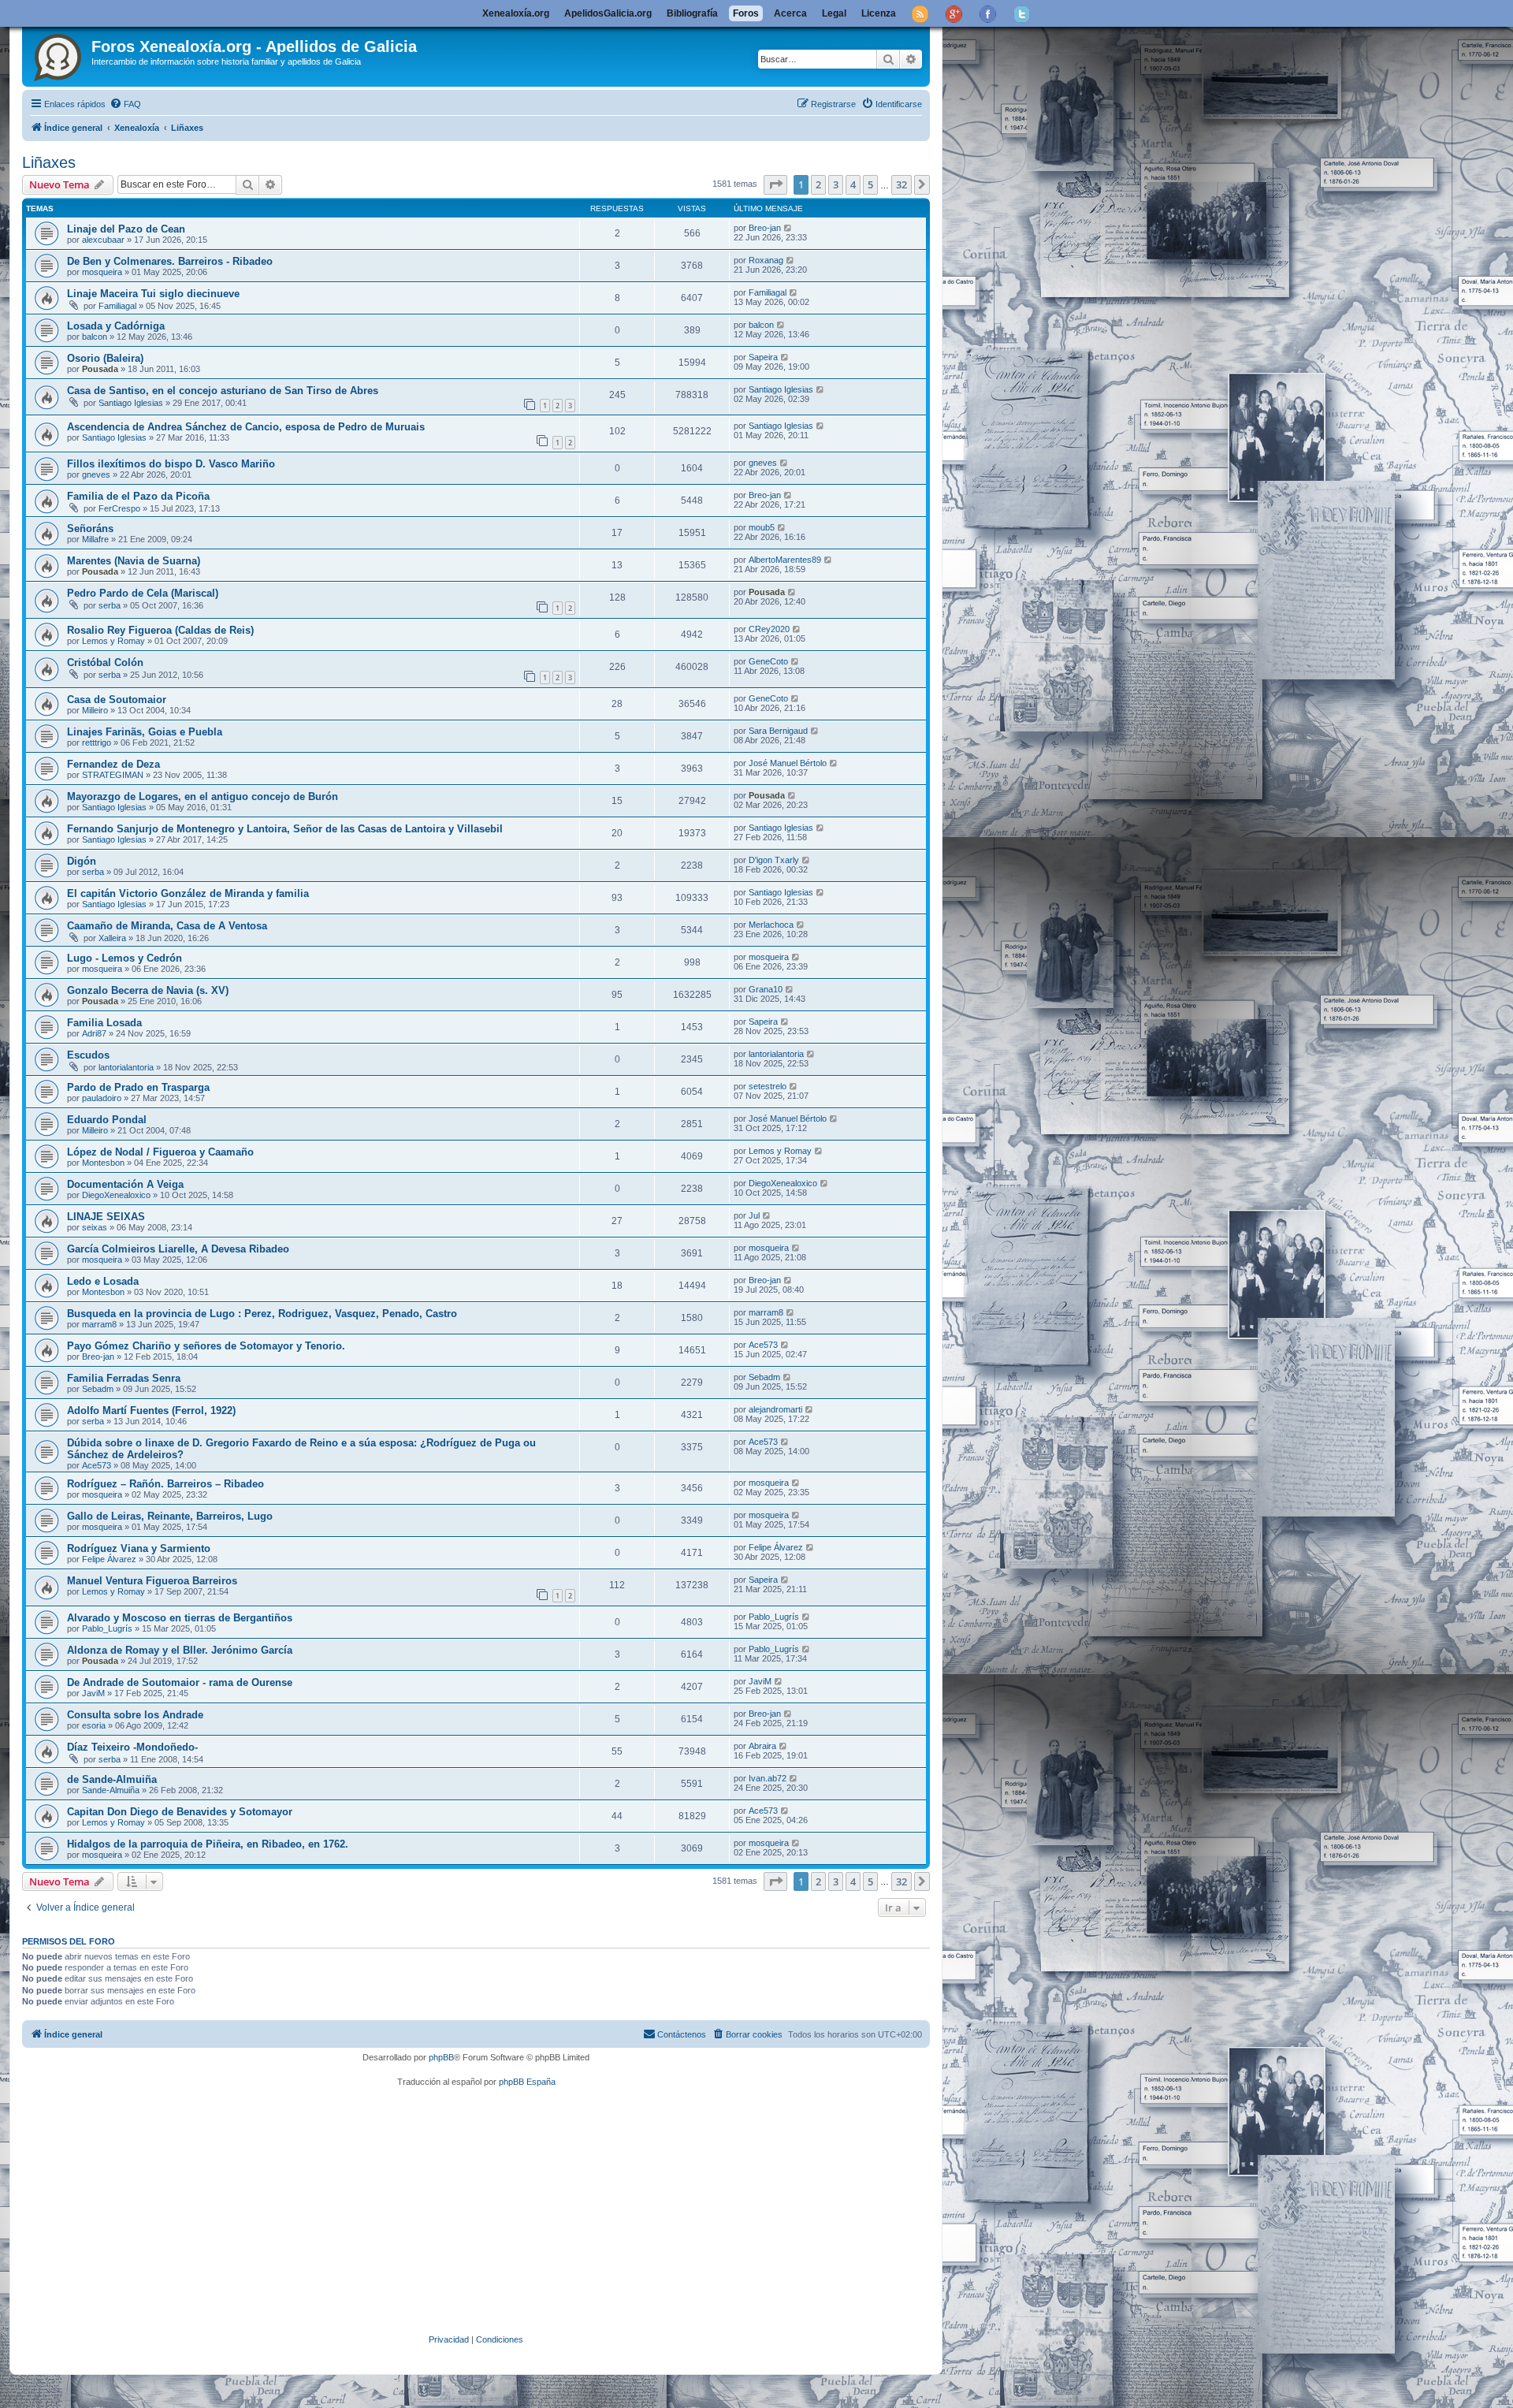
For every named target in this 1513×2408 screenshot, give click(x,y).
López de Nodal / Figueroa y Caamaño (160, 1152)
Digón (82, 861)
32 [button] (901, 184)
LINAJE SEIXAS (106, 1217)
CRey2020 (769, 629)
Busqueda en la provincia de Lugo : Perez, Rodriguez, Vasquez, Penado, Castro (262, 1314)
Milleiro (95, 710)
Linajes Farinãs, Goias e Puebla (145, 732)
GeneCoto (768, 661)
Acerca (790, 13)
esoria (94, 1725)
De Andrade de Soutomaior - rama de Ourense (180, 1682)
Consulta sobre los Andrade (135, 1715)
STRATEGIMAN (113, 775)
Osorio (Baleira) (105, 358)
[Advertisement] (499, 2211)
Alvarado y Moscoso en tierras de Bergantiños (180, 1618)
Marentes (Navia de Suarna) (134, 561)
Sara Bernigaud (778, 731)
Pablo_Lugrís (107, 1628)
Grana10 (766, 989)
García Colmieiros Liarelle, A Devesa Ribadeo (178, 1249)
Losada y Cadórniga (116, 326)
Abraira (762, 1746)
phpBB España (527, 2082)
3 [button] (836, 184)
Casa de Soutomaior (117, 700)
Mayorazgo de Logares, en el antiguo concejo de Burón (203, 796)
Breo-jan (765, 228)
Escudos (88, 1055)
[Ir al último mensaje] (788, 228)
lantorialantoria (126, 1067)
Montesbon (103, 1163)
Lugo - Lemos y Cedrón (125, 958)
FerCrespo (119, 508)
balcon (95, 337)
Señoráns (90, 528)
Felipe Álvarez (109, 1559)
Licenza (879, 13)
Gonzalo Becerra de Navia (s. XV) (148, 990)
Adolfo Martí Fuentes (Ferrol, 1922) (151, 1411)
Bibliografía (692, 13)
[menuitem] (125, 104)
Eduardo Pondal (107, 1120)
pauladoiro (102, 1098)
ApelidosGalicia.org (608, 13)
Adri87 (94, 1033)
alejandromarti (775, 1409)
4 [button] (853, 184)
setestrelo (768, 1086)
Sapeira (763, 357)
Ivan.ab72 (768, 1778)
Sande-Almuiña (111, 1790)
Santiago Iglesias (131, 403)
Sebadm (98, 1389)
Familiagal (117, 306)
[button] (775, 184)
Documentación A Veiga (125, 1184)
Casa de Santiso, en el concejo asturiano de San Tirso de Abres (223, 391)
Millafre (95, 539)
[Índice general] (59, 54)
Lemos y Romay (113, 641)
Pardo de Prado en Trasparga (138, 1087)
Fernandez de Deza (113, 764)
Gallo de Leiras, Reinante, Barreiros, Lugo (170, 1516)
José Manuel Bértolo (788, 763)
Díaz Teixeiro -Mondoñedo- (132, 1747)
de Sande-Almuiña (112, 1779)
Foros (746, 13)
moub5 (762, 527)
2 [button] (818, 184)
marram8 (99, 1324)
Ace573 (763, 1345)
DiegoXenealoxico (116, 1195)
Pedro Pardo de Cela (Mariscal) (143, 593)
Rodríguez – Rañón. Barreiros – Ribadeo (165, 1484)
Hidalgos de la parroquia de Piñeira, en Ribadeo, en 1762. (208, 1844)
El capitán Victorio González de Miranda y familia (188, 893)
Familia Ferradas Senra (124, 1378)
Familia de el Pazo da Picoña (138, 496)
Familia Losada (104, 1023)
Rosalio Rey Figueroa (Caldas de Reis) (160, 630)
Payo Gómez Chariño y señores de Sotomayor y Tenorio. (206, 1346)
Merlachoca (771, 925)
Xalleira (112, 938)
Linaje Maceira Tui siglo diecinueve (153, 294)
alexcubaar (103, 240)
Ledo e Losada (103, 1281)
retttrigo (97, 742)
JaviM (93, 1693)
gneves (96, 475)
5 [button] (870, 184)
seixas (95, 1227)
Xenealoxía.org (516, 13)
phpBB (441, 2057)
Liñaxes (49, 162)
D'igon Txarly (774, 860)
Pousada (100, 369)
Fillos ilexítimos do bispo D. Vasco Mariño (171, 464)
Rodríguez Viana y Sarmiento (139, 1548)
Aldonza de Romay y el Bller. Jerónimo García (180, 1650)
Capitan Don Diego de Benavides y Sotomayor (180, 1812)
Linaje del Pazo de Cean (126, 229)
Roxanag (766, 260)
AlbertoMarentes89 (785, 560)
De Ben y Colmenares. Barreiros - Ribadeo (170, 261)
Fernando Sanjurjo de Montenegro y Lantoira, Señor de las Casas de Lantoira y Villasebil (285, 829)
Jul (754, 1215)
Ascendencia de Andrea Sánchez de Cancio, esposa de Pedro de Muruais (246, 427)
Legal (834, 13)
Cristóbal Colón (105, 662)
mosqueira (102, 272)
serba (110, 605)
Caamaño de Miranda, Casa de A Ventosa (167, 926)
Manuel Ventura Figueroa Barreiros (152, 1581)
